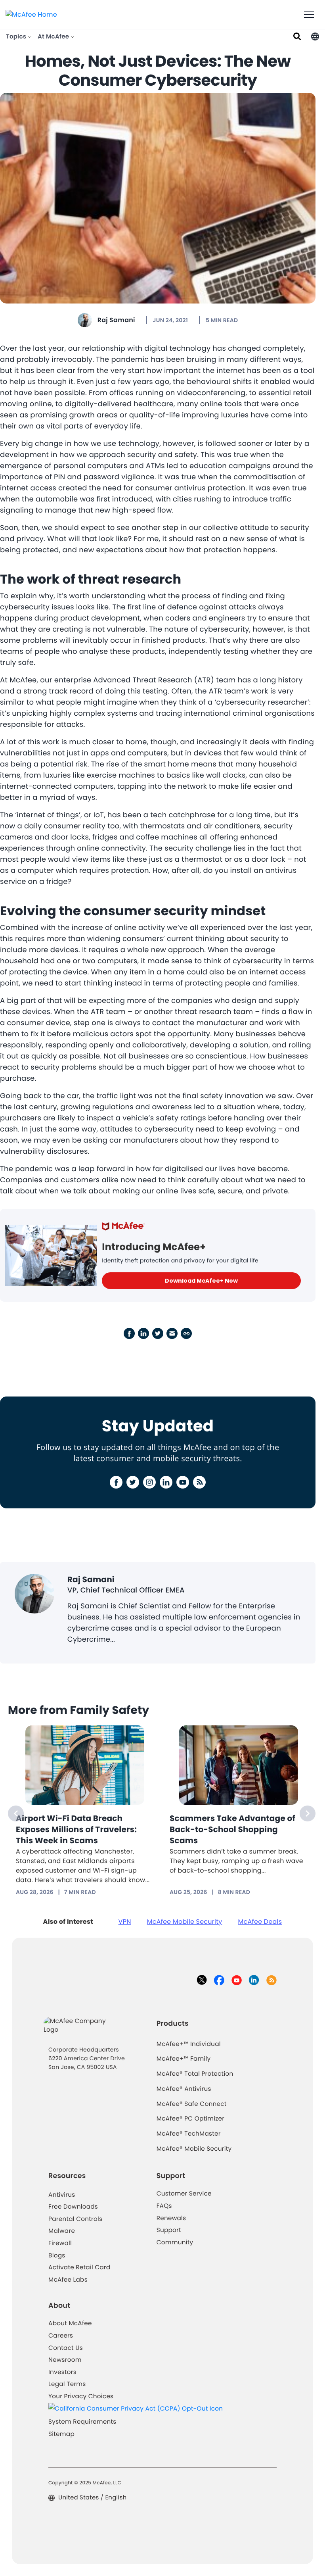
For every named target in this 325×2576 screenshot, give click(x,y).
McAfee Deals (260, 1922)
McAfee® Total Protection (195, 2074)
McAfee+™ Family (184, 2059)
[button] (315, 36)
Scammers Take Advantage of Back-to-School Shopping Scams (232, 1829)
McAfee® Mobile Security (194, 2149)
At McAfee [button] (54, 37)
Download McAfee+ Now (201, 1281)
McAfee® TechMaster (189, 2134)
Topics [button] (17, 37)
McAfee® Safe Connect (192, 2104)
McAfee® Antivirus (184, 2089)
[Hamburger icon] (309, 15)
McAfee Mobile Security (185, 1922)
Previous (16, 1813)
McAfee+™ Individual (189, 2044)
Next (308, 1813)
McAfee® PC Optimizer (191, 2119)
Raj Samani (116, 320)
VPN (125, 1922)
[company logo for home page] (31, 14)
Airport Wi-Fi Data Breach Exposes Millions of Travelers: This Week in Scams (76, 1829)
